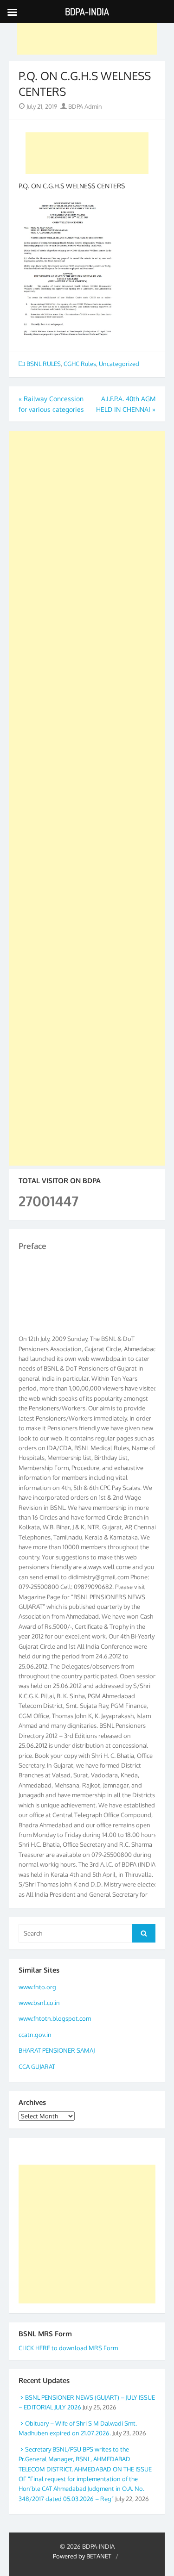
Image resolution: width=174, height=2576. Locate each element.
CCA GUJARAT (37, 2067)
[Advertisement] (87, 34)
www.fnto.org (37, 1987)
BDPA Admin (84, 106)
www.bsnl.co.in (39, 2003)
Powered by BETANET (82, 2556)
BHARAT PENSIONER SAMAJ (57, 2050)
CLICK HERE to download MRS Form (68, 2348)
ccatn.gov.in (35, 2035)
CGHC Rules (80, 364)
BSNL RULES (44, 364)
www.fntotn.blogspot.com (55, 2018)
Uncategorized (119, 364)
